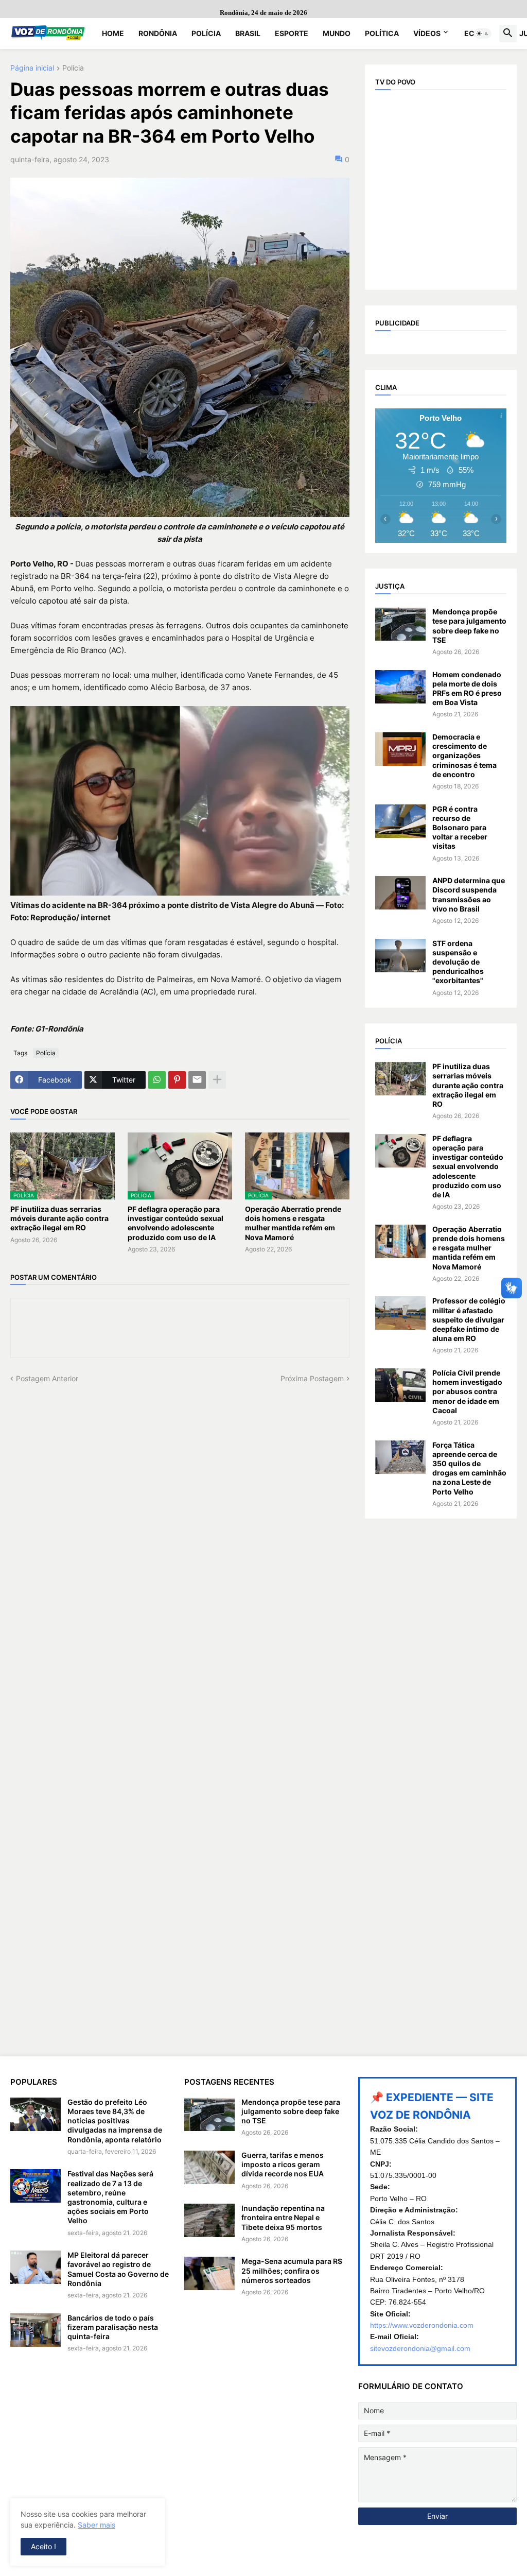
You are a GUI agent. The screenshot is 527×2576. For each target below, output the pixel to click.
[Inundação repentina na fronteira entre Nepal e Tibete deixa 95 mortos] (209, 2220)
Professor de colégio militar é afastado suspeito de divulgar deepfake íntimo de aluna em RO (469, 1319)
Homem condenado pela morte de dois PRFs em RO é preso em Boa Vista (467, 689)
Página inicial (32, 68)
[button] (483, 33)
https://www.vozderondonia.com (422, 2325)
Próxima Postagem (312, 1378)
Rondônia (158, 33)
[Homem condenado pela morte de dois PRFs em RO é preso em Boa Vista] (400, 687)
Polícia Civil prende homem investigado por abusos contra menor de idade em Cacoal (467, 1392)
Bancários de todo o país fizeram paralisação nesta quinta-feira (113, 2327)
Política (382, 33)
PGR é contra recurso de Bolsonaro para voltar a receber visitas (460, 828)
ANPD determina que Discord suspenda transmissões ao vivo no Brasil (469, 895)
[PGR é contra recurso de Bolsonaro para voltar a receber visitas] (400, 821)
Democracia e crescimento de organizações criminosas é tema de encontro (464, 755)
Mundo (337, 33)
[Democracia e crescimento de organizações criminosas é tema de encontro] (400, 749)
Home (113, 33)
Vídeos (427, 33)
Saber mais (96, 2525)
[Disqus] (180, 1512)
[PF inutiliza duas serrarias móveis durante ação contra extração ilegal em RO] (400, 1079)
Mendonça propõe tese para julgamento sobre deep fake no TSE (469, 626)
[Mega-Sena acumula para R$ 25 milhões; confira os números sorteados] (209, 2273)
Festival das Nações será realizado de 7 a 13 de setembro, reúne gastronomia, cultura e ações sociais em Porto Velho (110, 2197)
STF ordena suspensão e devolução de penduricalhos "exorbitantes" (458, 962)
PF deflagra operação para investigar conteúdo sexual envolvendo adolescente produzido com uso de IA (175, 1223)
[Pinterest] (177, 1080)
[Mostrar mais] (217, 1080)
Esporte (292, 33)
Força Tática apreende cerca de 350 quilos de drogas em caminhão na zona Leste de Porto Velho (469, 1468)
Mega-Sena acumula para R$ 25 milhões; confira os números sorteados (292, 2270)
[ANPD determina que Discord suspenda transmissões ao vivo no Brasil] (400, 893)
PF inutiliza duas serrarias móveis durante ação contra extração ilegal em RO (59, 1218)
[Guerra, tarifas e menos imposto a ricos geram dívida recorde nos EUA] (209, 2167)
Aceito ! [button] (43, 2546)
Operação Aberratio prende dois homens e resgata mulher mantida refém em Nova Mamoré (293, 1223)
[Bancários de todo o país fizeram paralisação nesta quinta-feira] (36, 2330)
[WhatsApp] (157, 1080)
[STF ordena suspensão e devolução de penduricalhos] (400, 956)
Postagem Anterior (47, 1378)
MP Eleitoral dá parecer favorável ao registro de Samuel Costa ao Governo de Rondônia (118, 2269)
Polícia (206, 33)
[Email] (197, 1080)
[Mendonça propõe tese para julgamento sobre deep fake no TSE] (400, 624)
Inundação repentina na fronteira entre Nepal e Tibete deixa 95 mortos (283, 2217)
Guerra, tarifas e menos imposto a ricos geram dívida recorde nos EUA (283, 2164)
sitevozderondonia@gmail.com (420, 2348)
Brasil (248, 33)
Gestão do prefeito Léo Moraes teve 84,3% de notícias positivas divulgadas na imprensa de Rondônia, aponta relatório (115, 2121)
